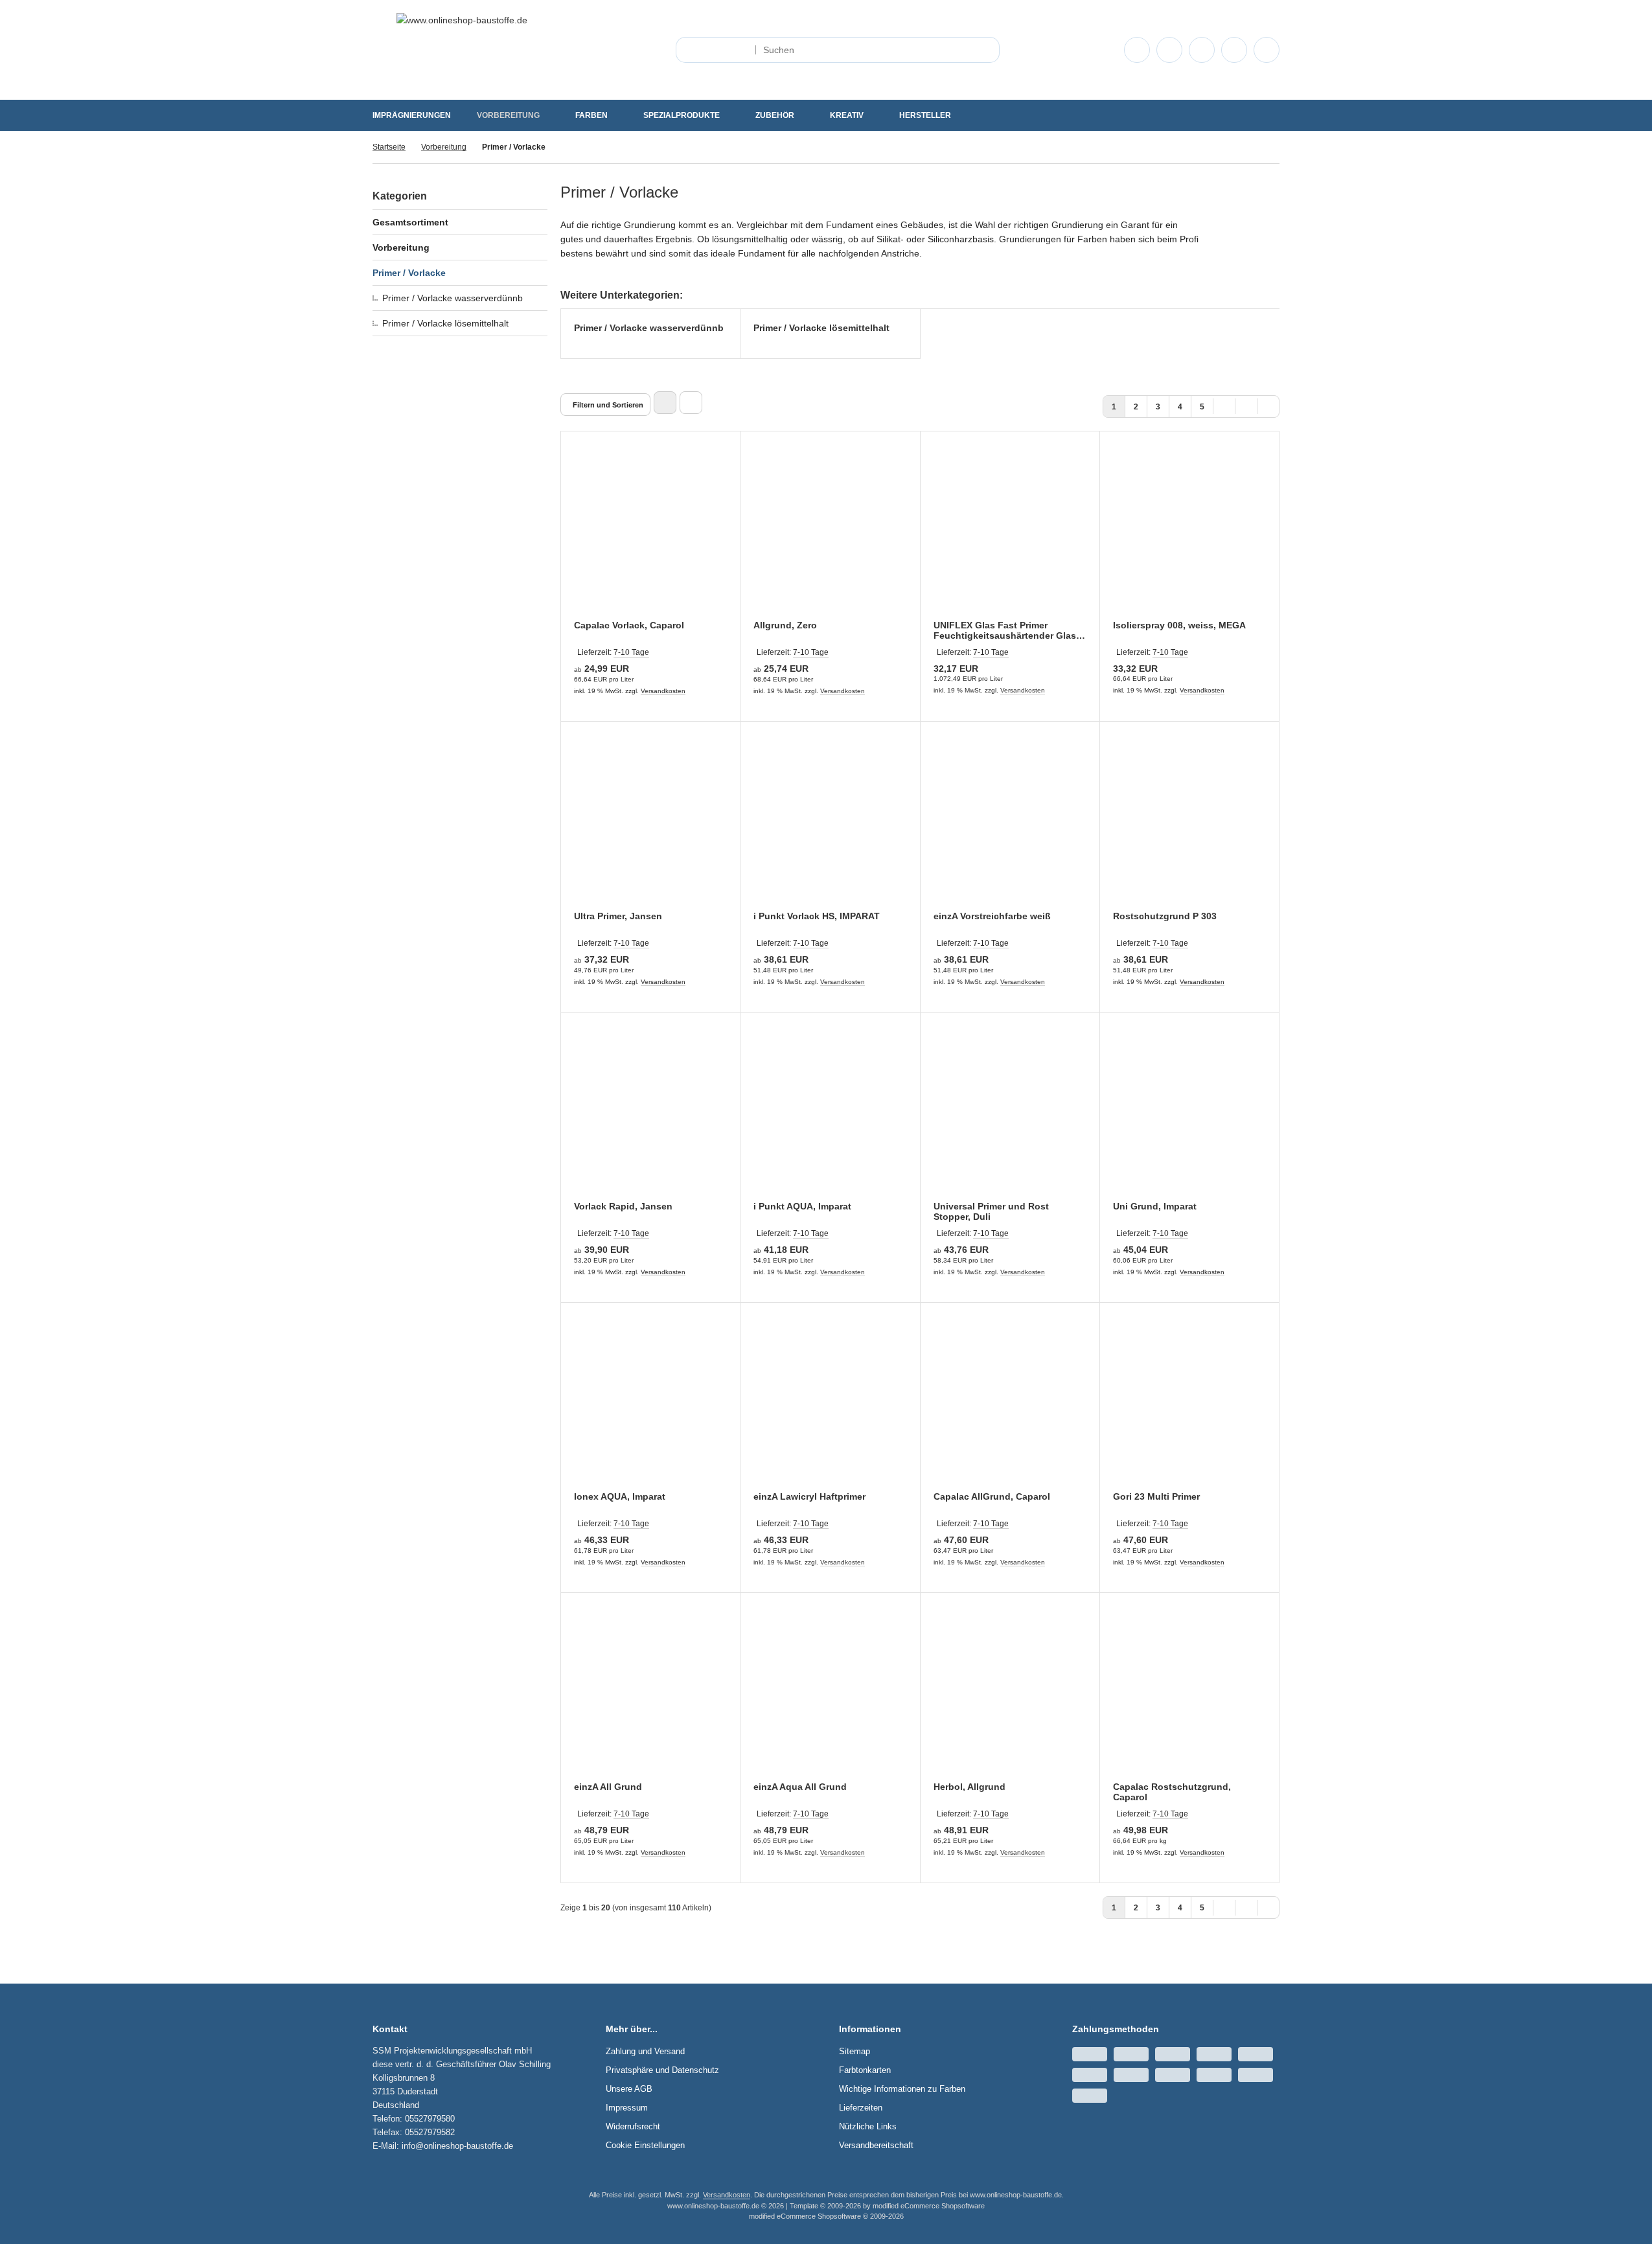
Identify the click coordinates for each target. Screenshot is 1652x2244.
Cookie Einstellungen (645, 2145)
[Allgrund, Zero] (830, 534)
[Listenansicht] (691, 403)
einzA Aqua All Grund (800, 1787)
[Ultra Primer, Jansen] (650, 824)
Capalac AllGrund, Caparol (992, 1496)
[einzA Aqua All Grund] (830, 1695)
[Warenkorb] (1234, 50)
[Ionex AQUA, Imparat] (650, 1405)
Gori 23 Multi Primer (1156, 1496)
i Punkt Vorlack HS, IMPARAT (817, 916)
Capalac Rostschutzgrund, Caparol (1172, 1792)
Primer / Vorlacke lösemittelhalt (445, 323)
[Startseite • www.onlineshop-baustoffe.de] (462, 20)
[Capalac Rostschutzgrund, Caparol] (1189, 1695)
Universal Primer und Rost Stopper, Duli (991, 1211)
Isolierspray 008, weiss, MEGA (1179, 625)
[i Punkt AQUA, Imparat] (830, 1115)
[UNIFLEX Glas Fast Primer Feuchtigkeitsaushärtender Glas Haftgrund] (1010, 534)
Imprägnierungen (412, 115)
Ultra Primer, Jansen (618, 916)
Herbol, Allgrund (969, 1787)
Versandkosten (663, 691)
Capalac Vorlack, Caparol (629, 625)
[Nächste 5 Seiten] (1224, 405)
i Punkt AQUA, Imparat (802, 1206)
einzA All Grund (608, 1787)
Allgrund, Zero (785, 625)
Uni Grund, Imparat (1155, 1206)
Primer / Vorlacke (409, 273)
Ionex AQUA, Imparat (620, 1496)
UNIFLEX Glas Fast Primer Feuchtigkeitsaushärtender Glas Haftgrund (1005, 630)
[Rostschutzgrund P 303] (1189, 824)
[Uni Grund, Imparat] (1189, 1115)
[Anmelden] (1169, 50)
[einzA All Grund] (650, 1695)
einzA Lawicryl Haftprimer (809, 1496)
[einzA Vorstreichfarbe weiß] (1010, 824)
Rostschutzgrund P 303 (1165, 916)
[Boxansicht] (665, 403)
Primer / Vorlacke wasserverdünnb (453, 298)
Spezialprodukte (682, 115)
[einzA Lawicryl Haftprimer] (830, 1405)
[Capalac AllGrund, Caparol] (1010, 1405)
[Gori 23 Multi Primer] (1189, 1405)
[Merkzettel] (1202, 50)
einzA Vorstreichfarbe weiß (992, 916)
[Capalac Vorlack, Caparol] (650, 534)
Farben (591, 115)
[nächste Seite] (1246, 405)
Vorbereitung (508, 115)
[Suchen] (986, 50)
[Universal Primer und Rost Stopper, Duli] (1010, 1115)
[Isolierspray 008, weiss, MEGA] (1189, 534)
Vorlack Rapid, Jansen (623, 1206)
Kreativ (847, 115)
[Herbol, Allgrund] (1010, 1695)
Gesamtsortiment (410, 222)
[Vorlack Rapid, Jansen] (650, 1115)
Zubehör (775, 115)
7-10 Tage (631, 652)
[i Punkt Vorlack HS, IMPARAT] (830, 824)
